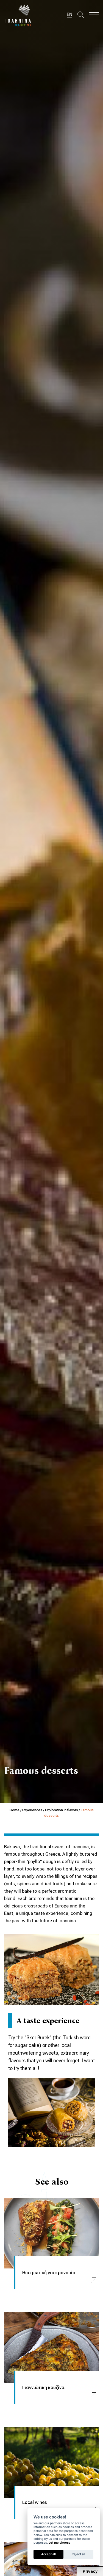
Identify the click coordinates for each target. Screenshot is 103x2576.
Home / (16, 1810)
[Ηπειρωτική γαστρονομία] (51, 2233)
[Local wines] (51, 2463)
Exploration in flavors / (63, 1810)
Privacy (90, 2571)
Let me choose (60, 2543)
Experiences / (34, 1810)
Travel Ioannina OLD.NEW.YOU (19, 15)
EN (69, 14)
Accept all (48, 2554)
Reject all (78, 2554)
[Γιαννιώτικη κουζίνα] (51, 2348)
